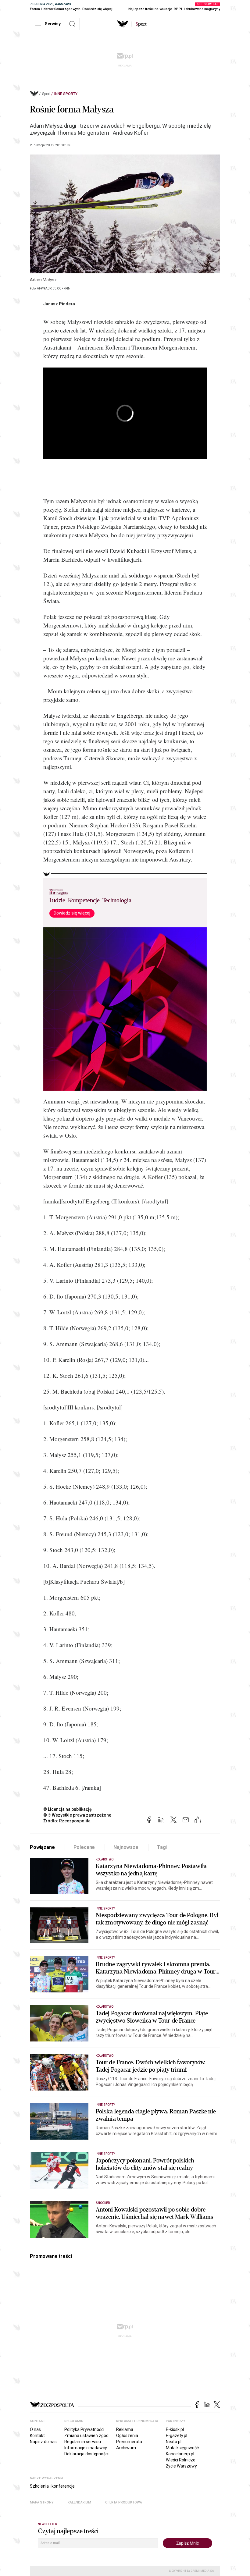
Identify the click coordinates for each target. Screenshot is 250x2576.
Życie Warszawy (181, 2466)
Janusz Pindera (59, 304)
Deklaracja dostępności (86, 2454)
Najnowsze (126, 1847)
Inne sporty (66, 94)
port (141, 24)
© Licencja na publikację (68, 1809)
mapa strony (42, 2502)
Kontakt (37, 2436)
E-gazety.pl (177, 2436)
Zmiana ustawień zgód (86, 2436)
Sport (46, 94)
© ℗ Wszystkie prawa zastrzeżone (77, 1815)
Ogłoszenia (127, 2436)
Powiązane (42, 1847)
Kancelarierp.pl (180, 2454)
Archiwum (126, 2448)
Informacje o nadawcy (86, 2448)
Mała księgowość (182, 2448)
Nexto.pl (174, 2442)
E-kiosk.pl (175, 2429)
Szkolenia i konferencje (52, 2486)
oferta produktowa (124, 2502)
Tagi (162, 1847)
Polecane (84, 1847)
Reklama (125, 2429)
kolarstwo (105, 2056)
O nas (35, 2429)
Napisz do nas (43, 2442)
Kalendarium (79, 2502)
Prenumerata (129, 2442)
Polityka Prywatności (84, 2429)
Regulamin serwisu (83, 2442)
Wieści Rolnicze (181, 2460)
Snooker (103, 2203)
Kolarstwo (105, 1859)
